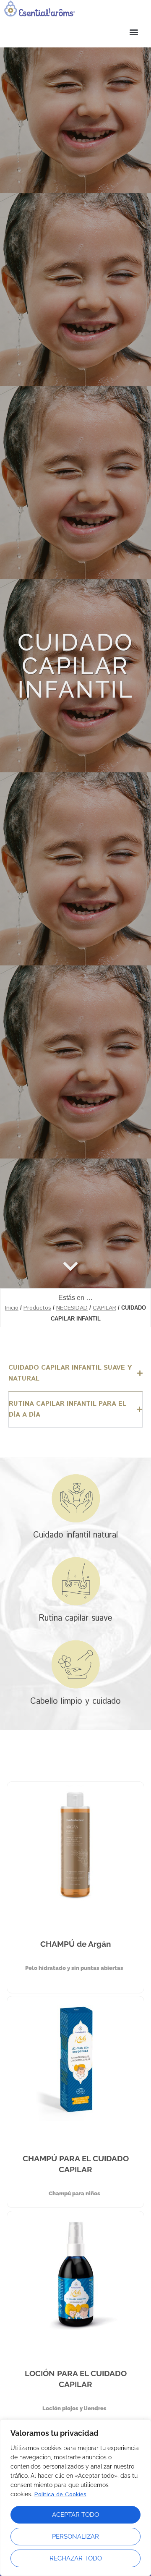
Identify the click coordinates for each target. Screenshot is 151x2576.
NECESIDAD (72, 1308)
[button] (75, 32)
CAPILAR (104, 1308)
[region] (75, 2498)
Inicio (12, 1308)
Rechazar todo (76, 2558)
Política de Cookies (60, 2495)
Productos (37, 1308)
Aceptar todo (75, 2515)
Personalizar (75, 2537)
